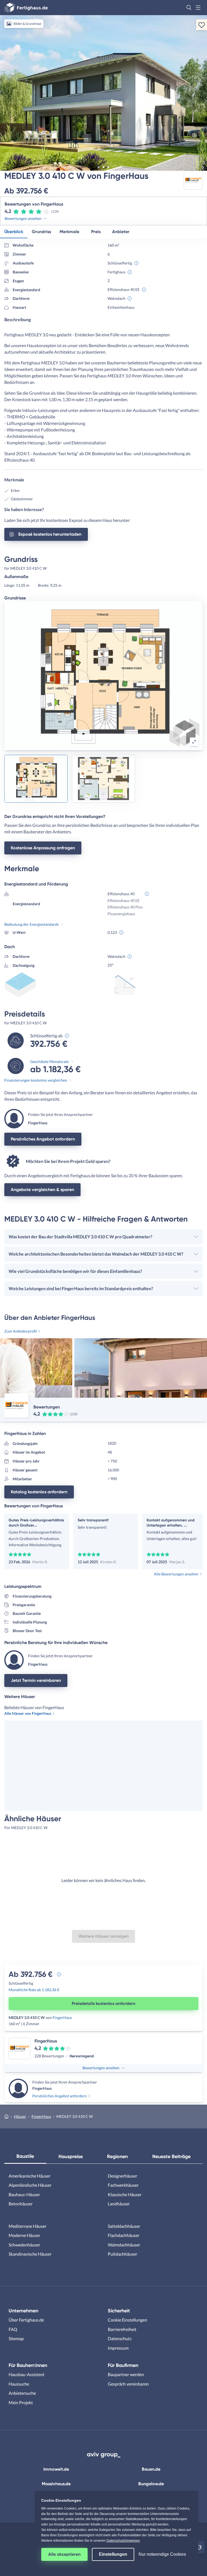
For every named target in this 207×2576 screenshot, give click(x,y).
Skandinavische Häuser (30, 2254)
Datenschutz (120, 2338)
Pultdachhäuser (123, 2254)
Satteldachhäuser (124, 2226)
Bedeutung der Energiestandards (32, 924)
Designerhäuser (123, 2176)
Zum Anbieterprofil (21, 1331)
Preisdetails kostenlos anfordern (103, 2003)
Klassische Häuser (125, 2194)
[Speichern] (202, 25)
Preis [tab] (96, 232)
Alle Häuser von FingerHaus (28, 1713)
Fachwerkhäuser (123, 2185)
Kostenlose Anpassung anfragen (43, 848)
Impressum (118, 2348)
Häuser (20, 2116)
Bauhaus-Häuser (24, 2194)
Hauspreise (71, 2156)
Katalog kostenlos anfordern (39, 1492)
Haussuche (19, 2384)
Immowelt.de (56, 2469)
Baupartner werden (126, 2374)
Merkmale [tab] (69, 232)
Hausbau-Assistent (27, 2374)
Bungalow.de (151, 2484)
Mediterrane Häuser (27, 2226)
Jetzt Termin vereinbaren (36, 1680)
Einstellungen (113, 2554)
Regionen (117, 2156)
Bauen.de (151, 2469)
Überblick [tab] (14, 232)
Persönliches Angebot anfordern (43, 1139)
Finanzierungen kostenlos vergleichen (36, 1080)
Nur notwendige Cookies (162, 2554)
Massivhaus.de (56, 2484)
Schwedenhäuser (24, 2245)
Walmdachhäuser (124, 2245)
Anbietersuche (22, 2393)
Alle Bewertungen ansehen (176, 1574)
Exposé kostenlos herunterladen (50, 534)
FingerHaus (62, 2017)
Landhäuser (119, 2204)
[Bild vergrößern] (194, 742)
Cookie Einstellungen (127, 2320)
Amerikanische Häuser (30, 2176)
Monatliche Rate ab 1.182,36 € (34, 1990)
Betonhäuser (21, 2204)
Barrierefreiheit (122, 2329)
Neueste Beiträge (171, 2156)
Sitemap (16, 2338)
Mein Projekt (21, 2402)
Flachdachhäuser (124, 2235)
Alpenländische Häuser (30, 2185)
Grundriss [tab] (41, 232)
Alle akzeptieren (64, 2554)
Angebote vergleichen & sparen (42, 1190)
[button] (189, 8)
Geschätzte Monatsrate (49, 1061)
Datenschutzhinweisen (123, 2541)
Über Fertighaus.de (26, 2320)
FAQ (13, 2329)
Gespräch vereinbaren (128, 2384)
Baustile (25, 2156)
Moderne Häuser (24, 2235)
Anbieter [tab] (121, 232)
